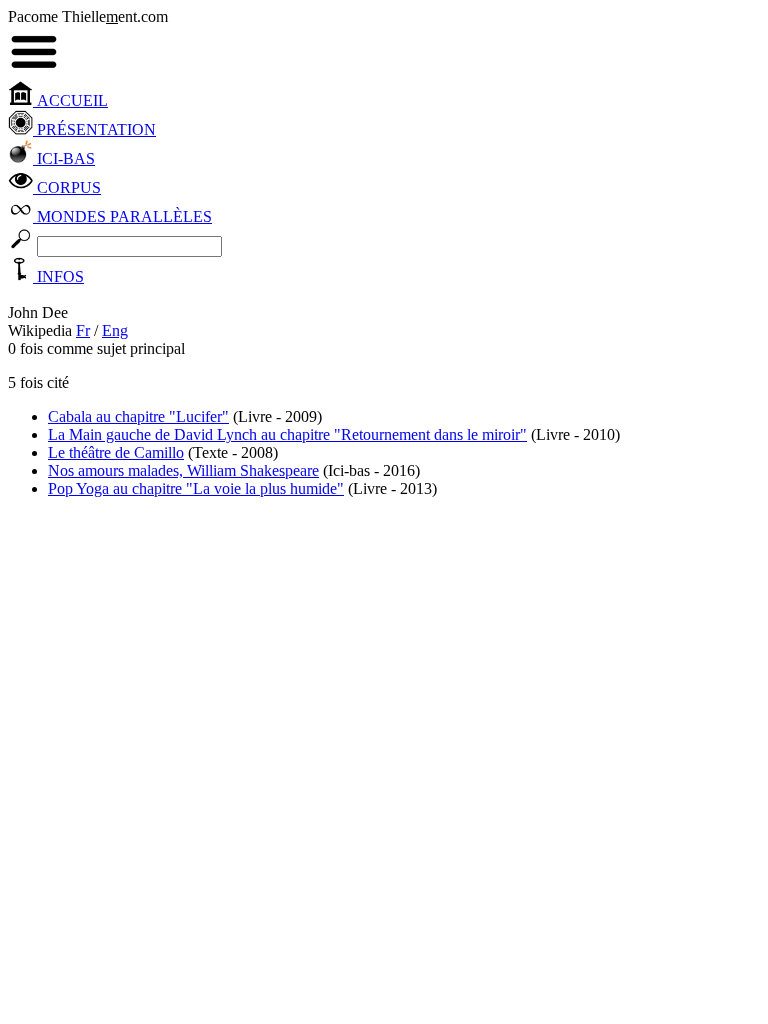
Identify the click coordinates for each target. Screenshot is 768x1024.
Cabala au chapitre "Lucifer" (138, 416)
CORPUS (67, 187)
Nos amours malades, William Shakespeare (183, 470)
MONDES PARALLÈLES (122, 216)
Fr (83, 330)
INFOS (58, 276)
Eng (115, 330)
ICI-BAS (64, 158)
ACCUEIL (70, 100)
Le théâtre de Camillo (116, 452)
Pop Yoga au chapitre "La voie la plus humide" (196, 488)
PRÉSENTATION (94, 129)
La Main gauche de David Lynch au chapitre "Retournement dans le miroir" (287, 434)
